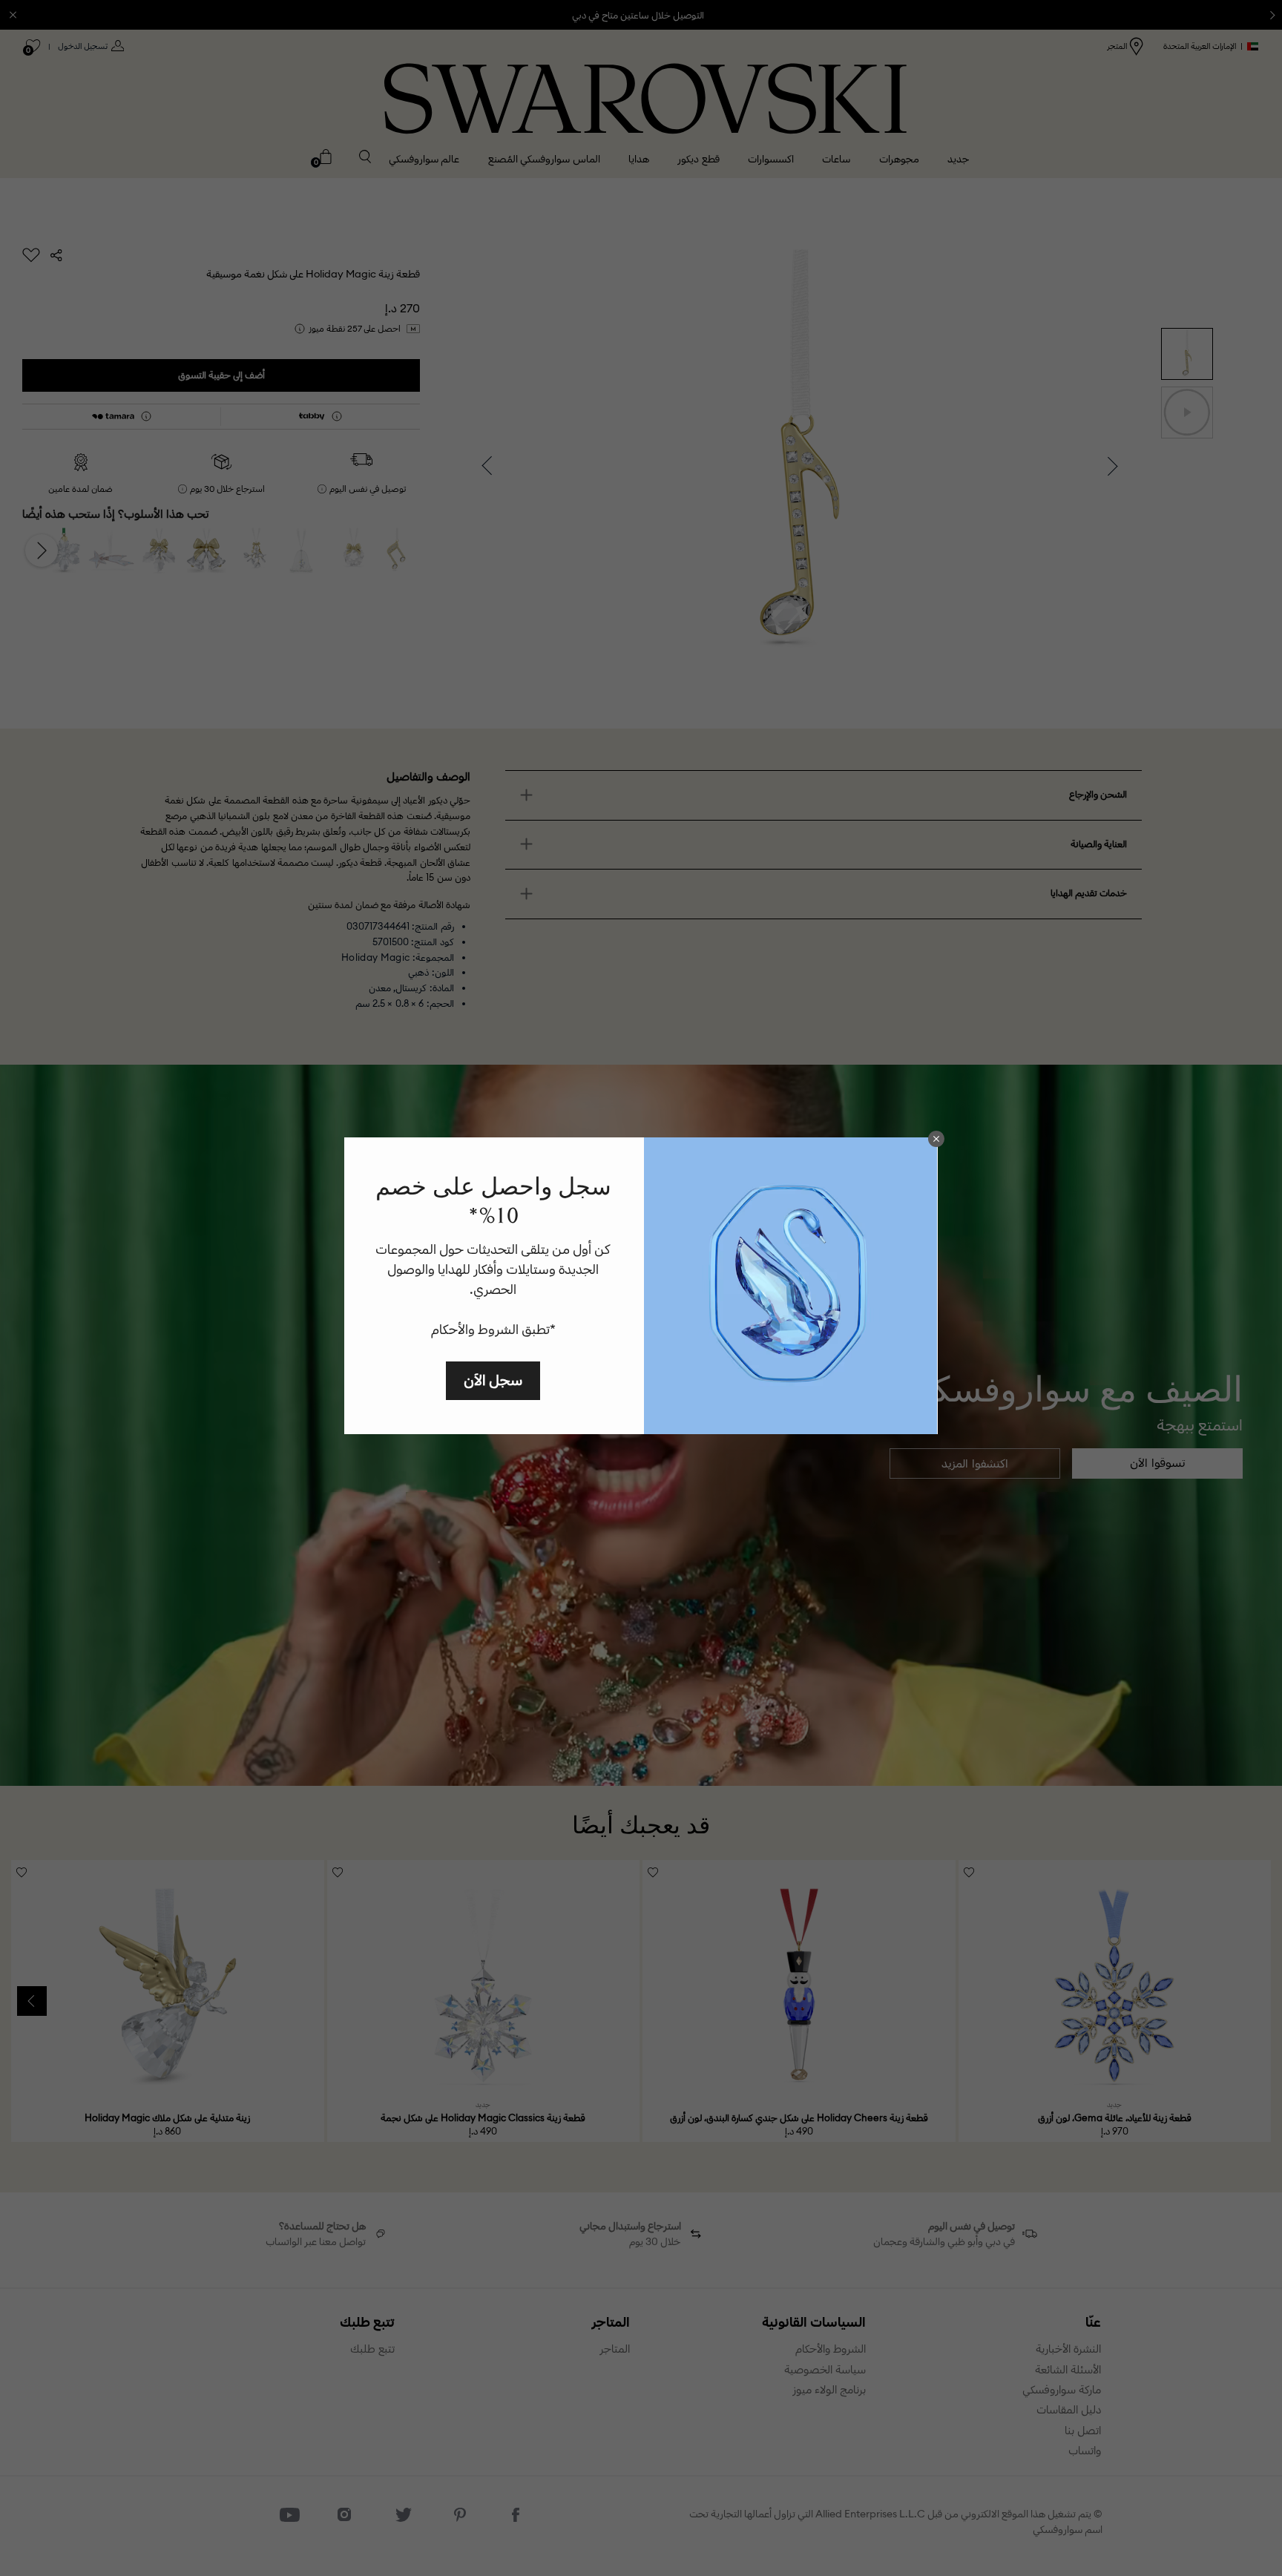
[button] (936, 1139)
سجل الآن (493, 1380)
